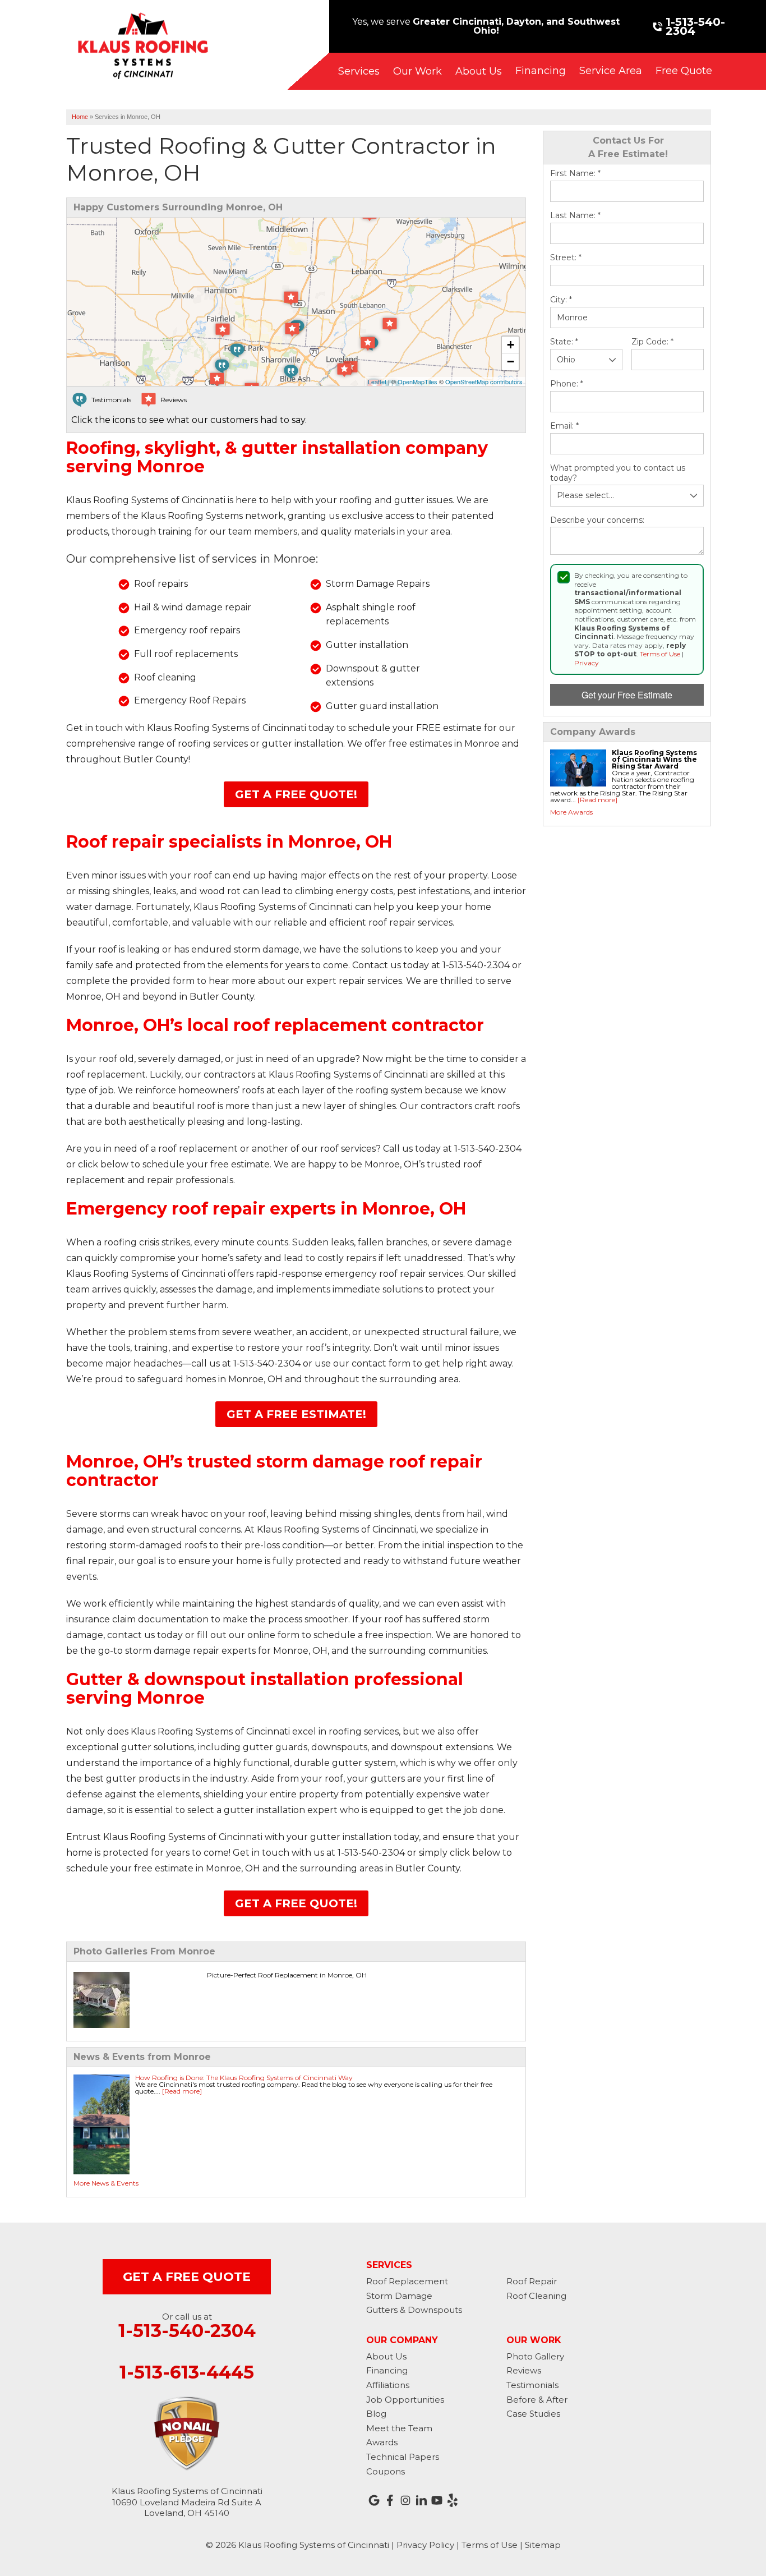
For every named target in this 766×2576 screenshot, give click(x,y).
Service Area (611, 71)
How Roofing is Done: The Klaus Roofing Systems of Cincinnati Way (244, 2078)
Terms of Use (660, 654)
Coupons (386, 2471)
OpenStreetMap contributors (484, 381)
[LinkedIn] (421, 2500)
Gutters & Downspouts (414, 2310)
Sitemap (543, 2545)
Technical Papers (403, 2457)
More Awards (571, 812)
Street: (566, 258)
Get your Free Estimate (627, 695)
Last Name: (575, 216)
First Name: (575, 174)
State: (564, 342)
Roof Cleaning (536, 2296)
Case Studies (533, 2414)
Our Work (417, 71)
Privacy (587, 663)
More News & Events (106, 2183)
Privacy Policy (425, 2545)
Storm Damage (399, 2296)
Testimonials (532, 2385)
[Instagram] (405, 2500)
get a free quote (187, 2277)
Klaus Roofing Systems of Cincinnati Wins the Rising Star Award (654, 759)
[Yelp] (453, 2500)
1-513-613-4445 (187, 2372)
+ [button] (511, 345)
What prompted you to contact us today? (618, 473)
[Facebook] (390, 2500)
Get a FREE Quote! (296, 794)
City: (561, 300)
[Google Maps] (374, 2500)
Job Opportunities (405, 2400)
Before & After (537, 2400)
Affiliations (388, 2385)
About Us (479, 71)
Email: (564, 426)
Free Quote (684, 71)
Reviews (524, 2370)
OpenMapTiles (417, 381)
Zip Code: (652, 342)
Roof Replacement (407, 2281)
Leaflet (377, 381)
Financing (541, 71)
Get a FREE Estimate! (296, 1414)
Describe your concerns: (597, 520)
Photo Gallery (535, 2356)
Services (359, 71)
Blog (376, 2414)
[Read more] (597, 800)
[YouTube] (437, 2500)
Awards (382, 2442)
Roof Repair (532, 2281)
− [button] (511, 362)
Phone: (567, 384)
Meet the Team (399, 2428)
